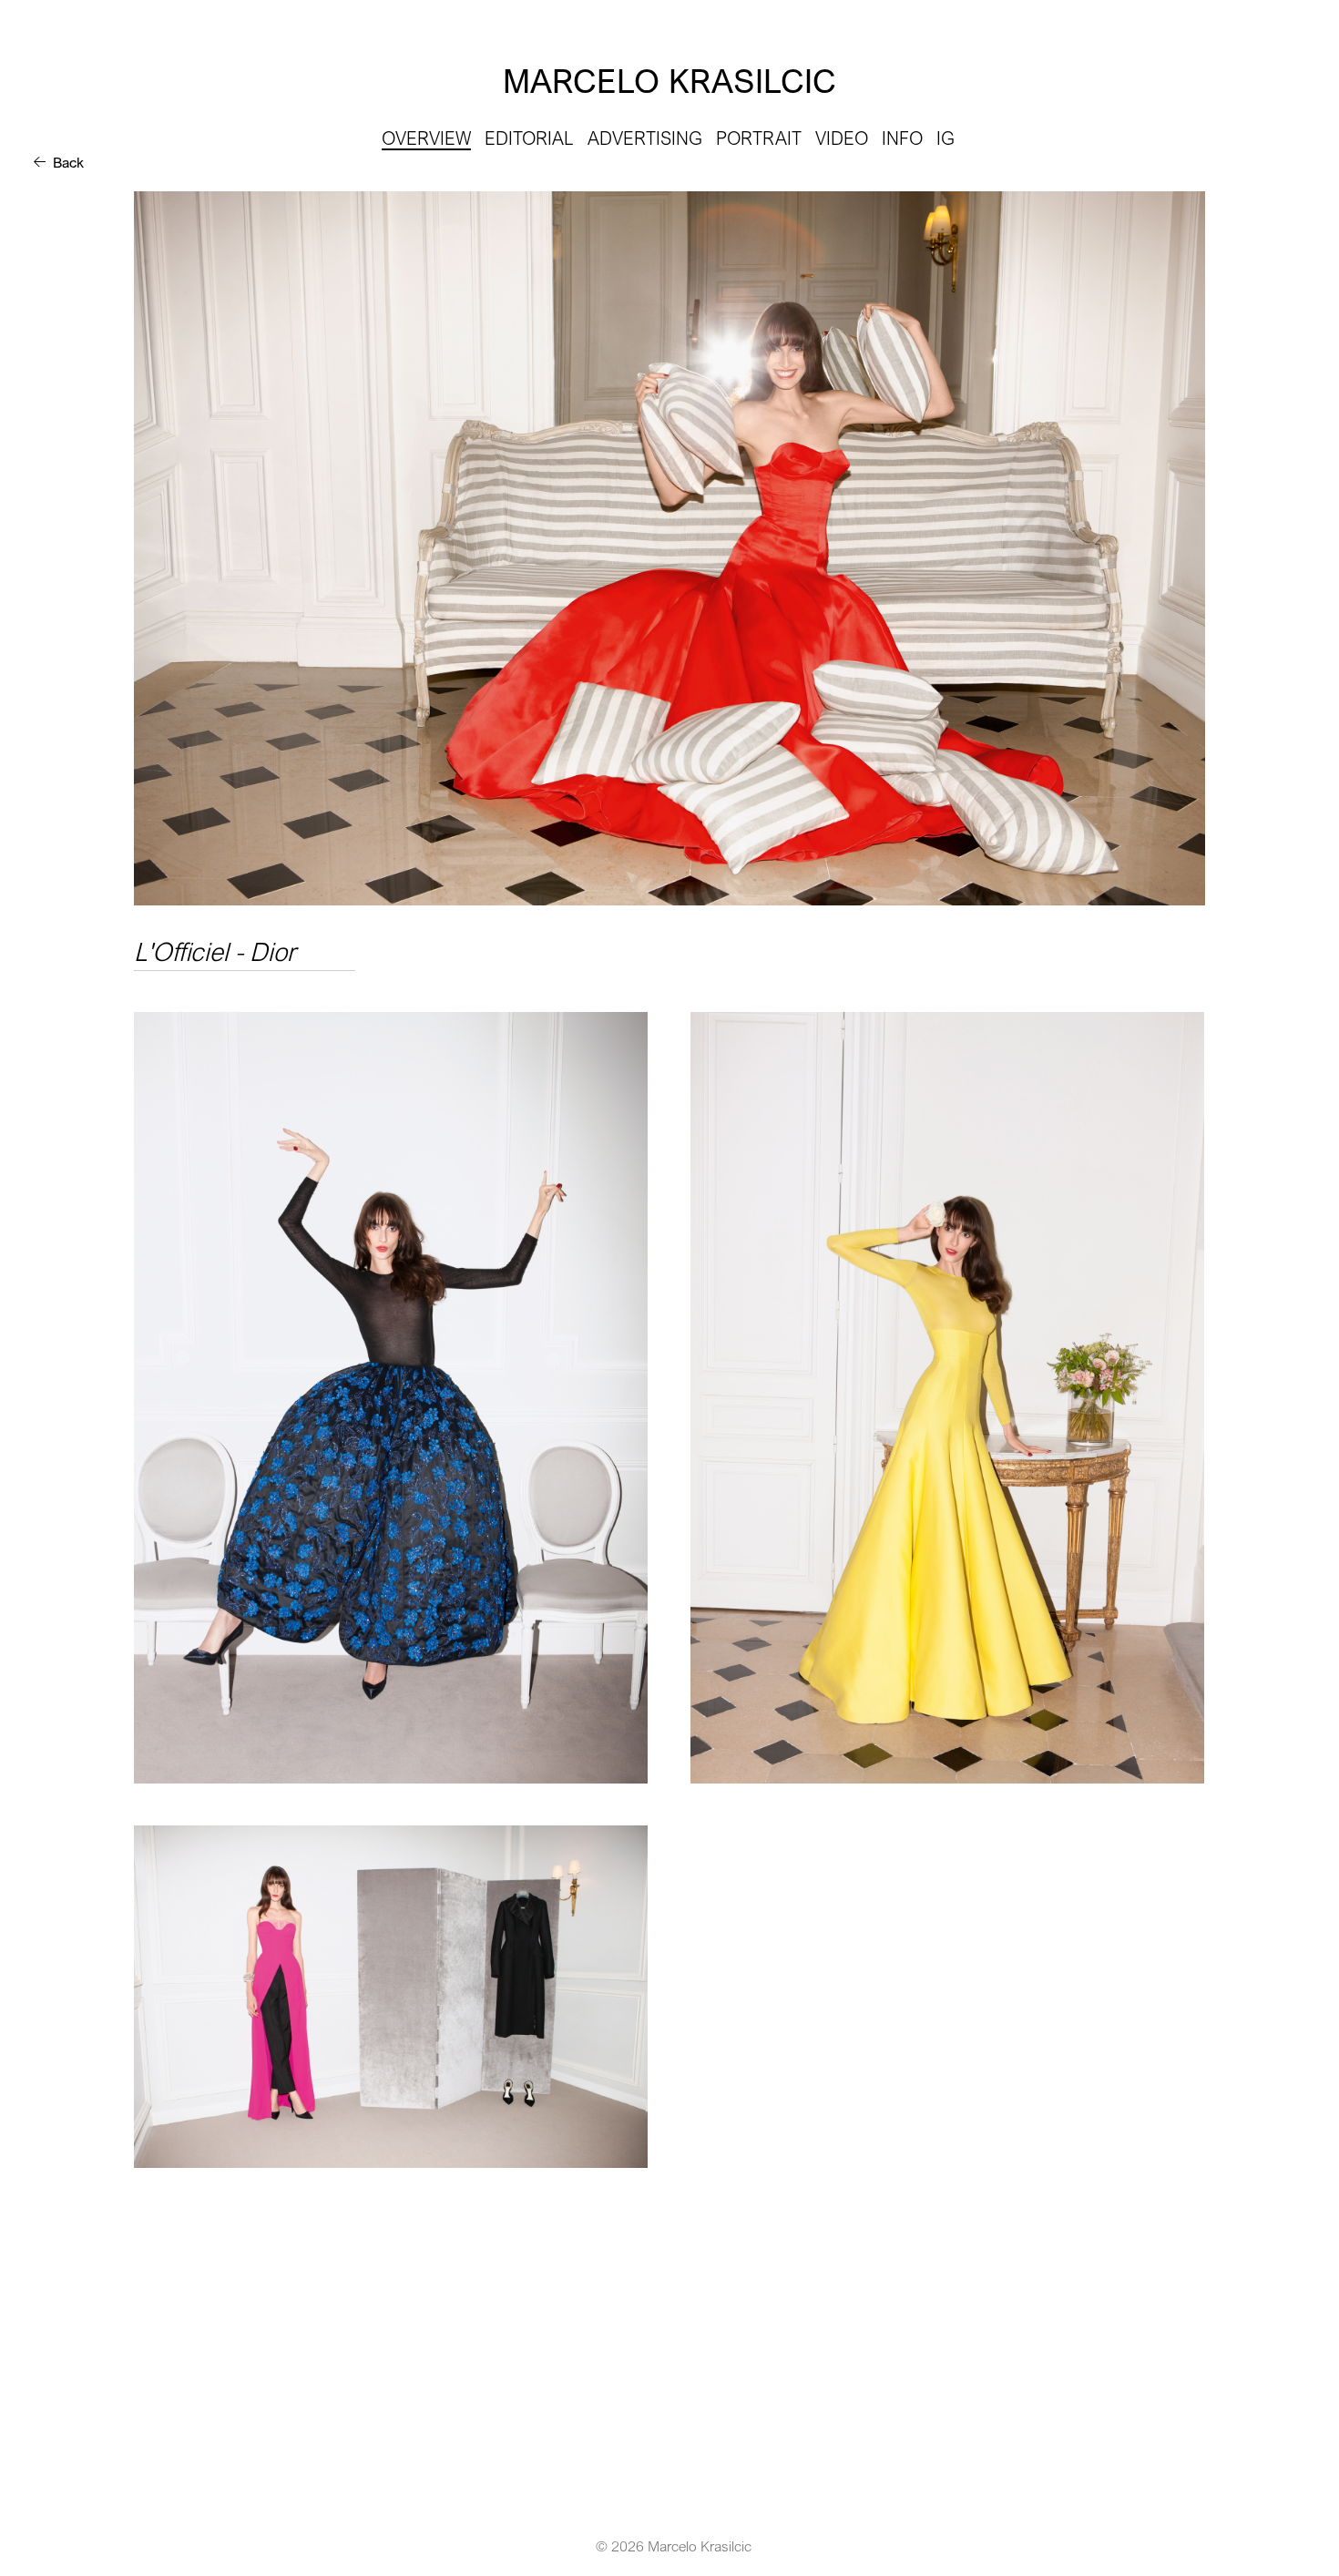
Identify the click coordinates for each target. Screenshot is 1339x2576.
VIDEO (842, 138)
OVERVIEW (426, 138)
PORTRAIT (759, 138)
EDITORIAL (529, 138)
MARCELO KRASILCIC (669, 81)
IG (945, 138)
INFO (902, 138)
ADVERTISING (645, 138)
